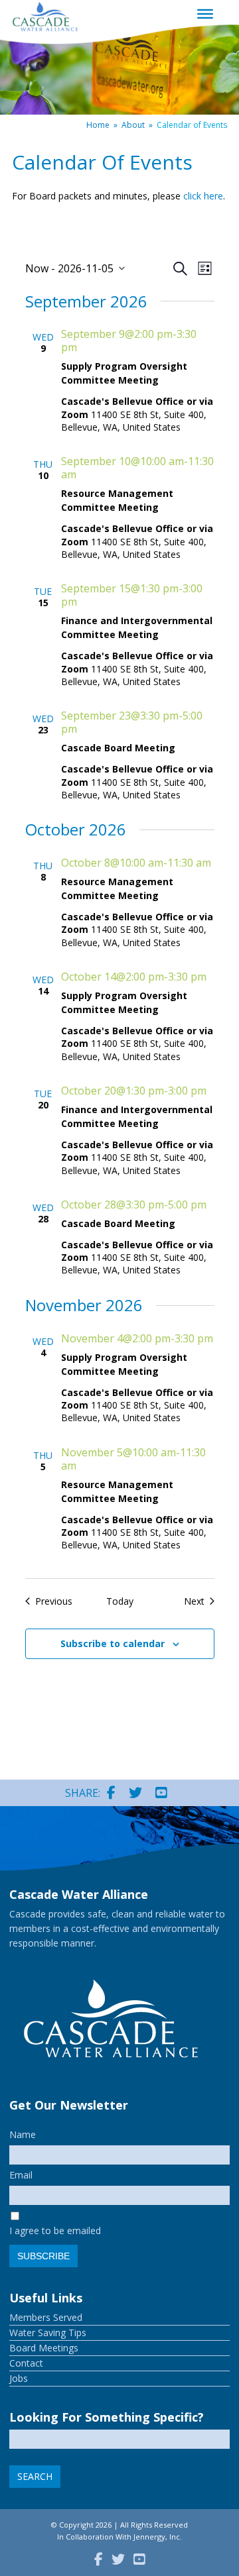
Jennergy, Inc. (158, 2537)
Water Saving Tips (48, 2333)
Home (98, 125)
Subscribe (43, 2256)
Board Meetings (44, 2348)
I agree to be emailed (55, 2230)
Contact (26, 2363)
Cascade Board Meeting (118, 748)
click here (203, 196)
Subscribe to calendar (113, 1643)
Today (120, 1601)
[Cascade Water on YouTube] (161, 1793)
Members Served (46, 2317)
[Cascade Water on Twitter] (135, 1793)
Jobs (19, 2378)
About (133, 125)
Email (21, 2175)
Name (23, 2134)
